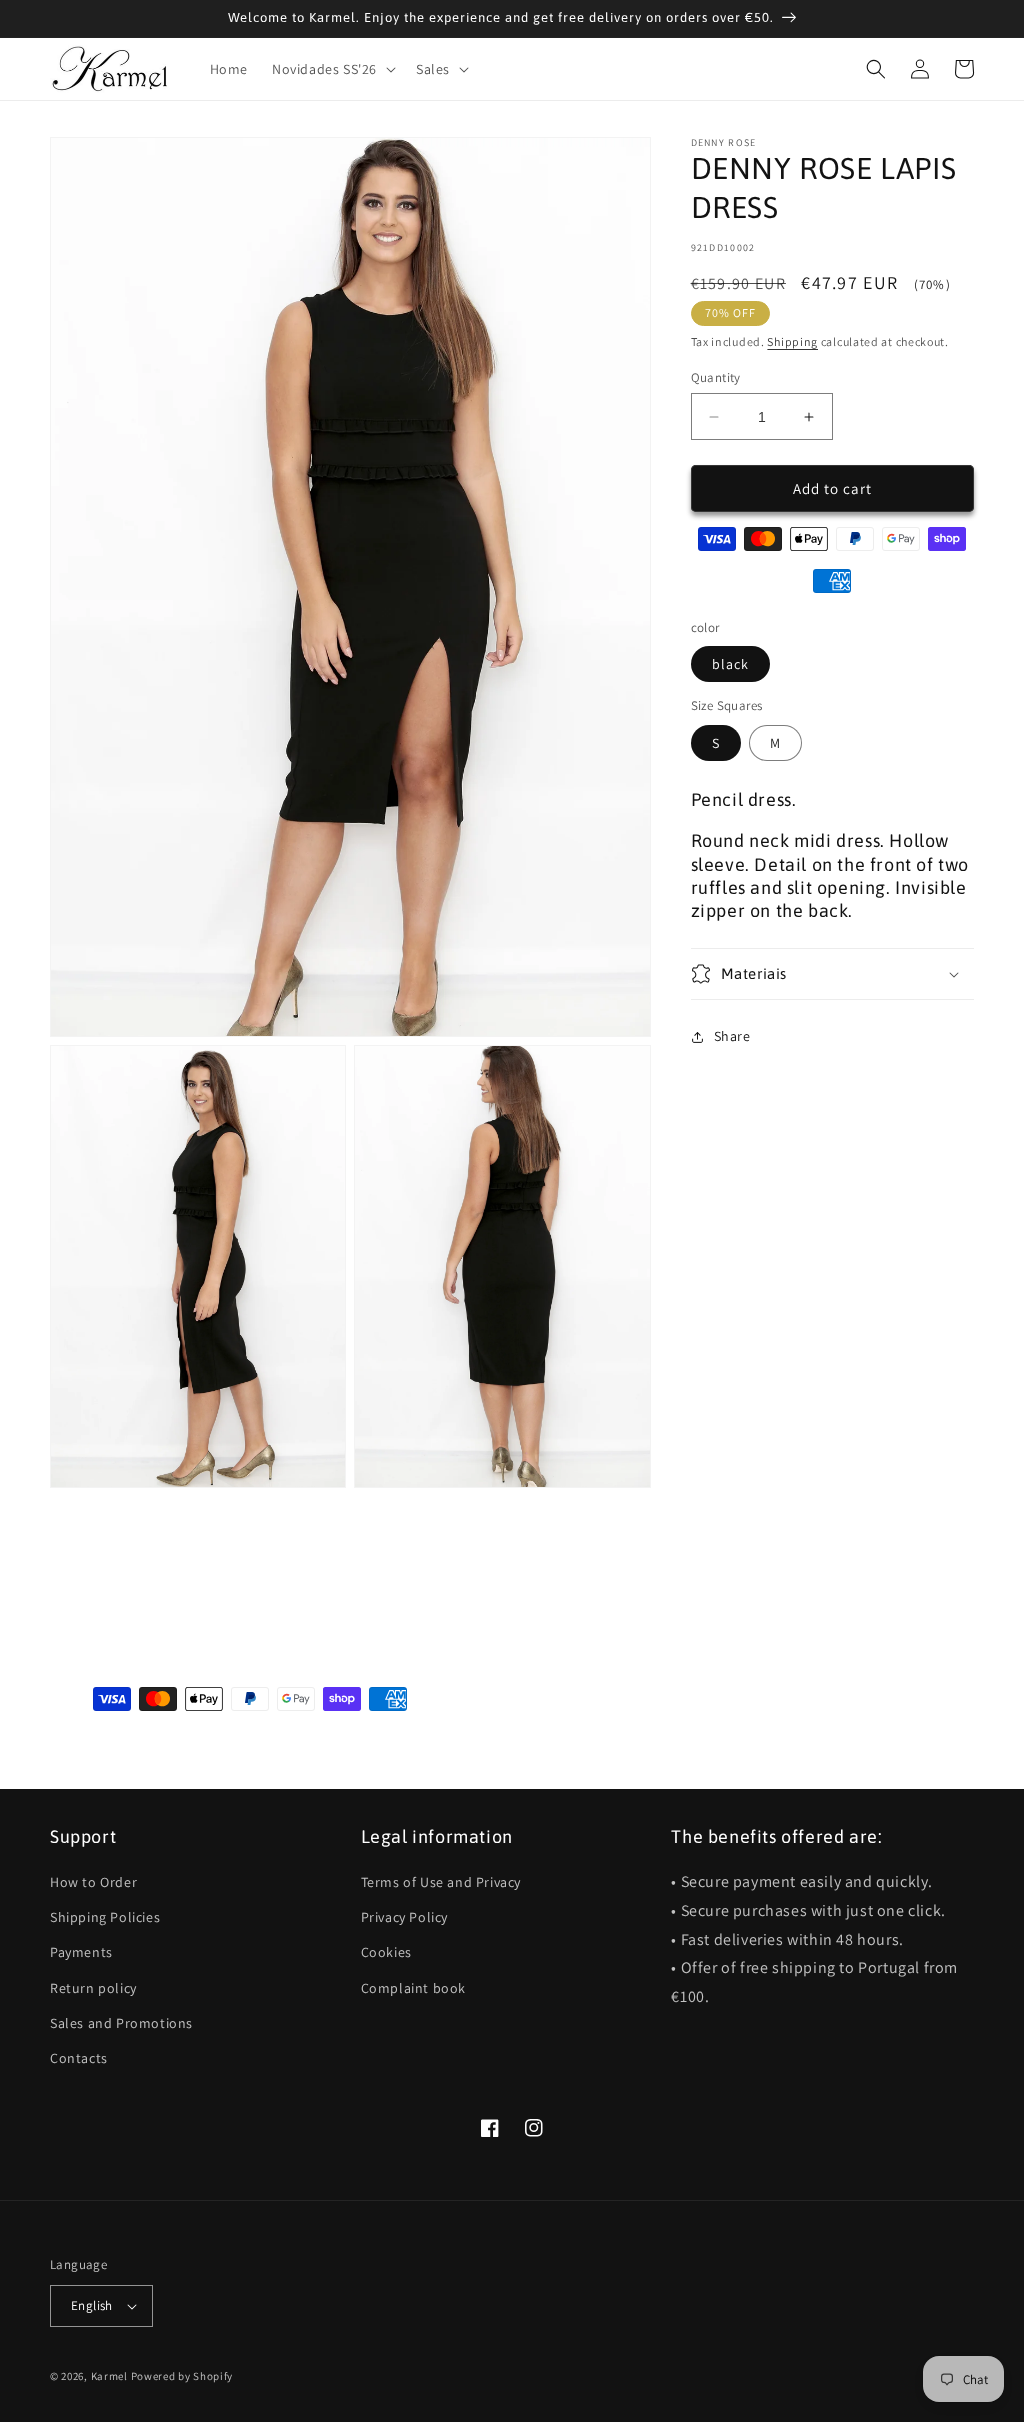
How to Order (93, 1882)
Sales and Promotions (121, 2023)
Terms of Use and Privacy (441, 1882)
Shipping (792, 341)
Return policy (93, 1988)
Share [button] (732, 1036)
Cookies (386, 1952)
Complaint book (413, 1988)
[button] (332, 69)
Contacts (79, 2058)
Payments (81, 1952)
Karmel (109, 2376)
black (730, 664)
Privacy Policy (404, 1917)
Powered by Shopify (182, 2376)
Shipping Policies (105, 1917)
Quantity (716, 377)
